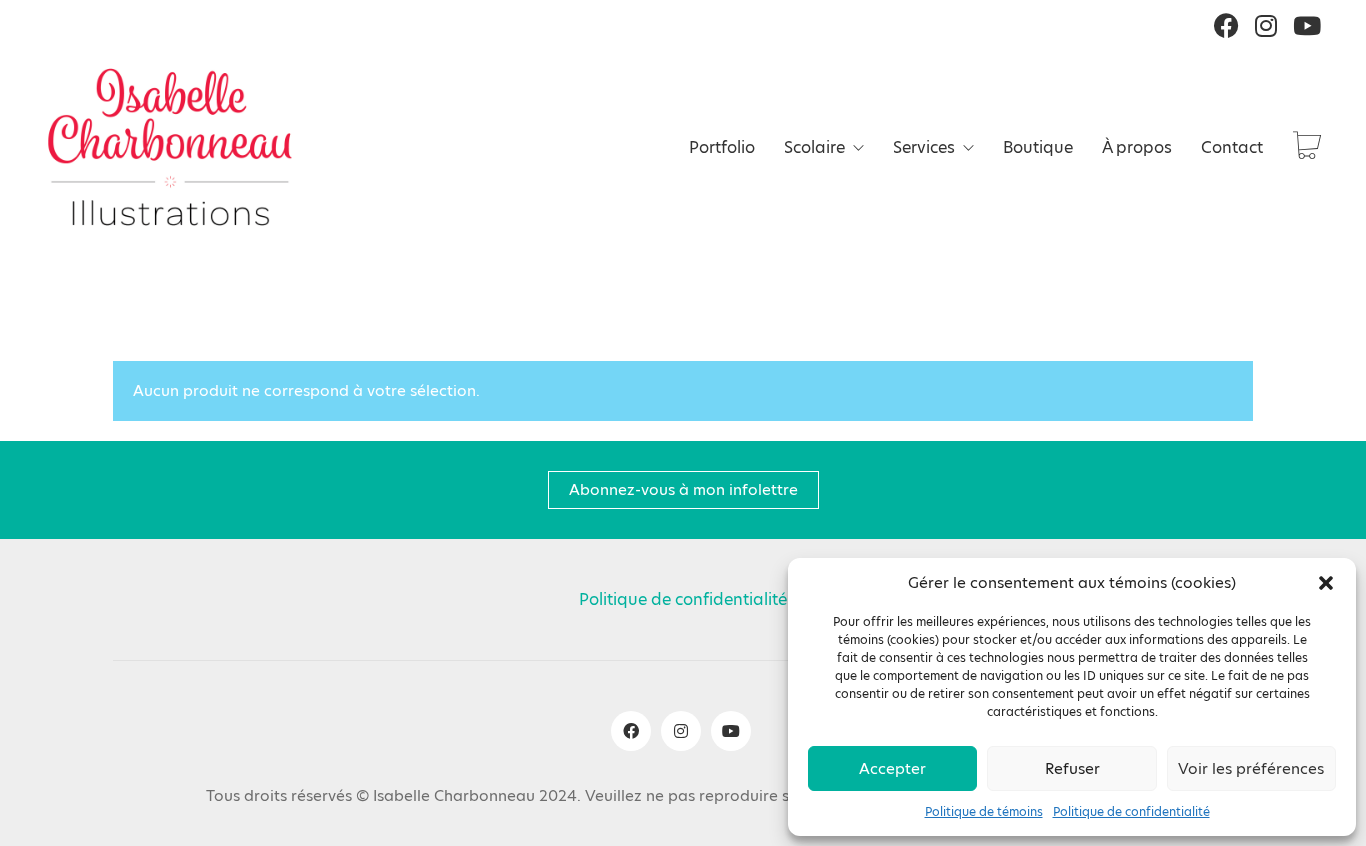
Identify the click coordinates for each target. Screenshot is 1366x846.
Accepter (892, 768)
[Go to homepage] (170, 147)
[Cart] (1307, 147)
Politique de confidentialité (1131, 812)
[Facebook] (631, 731)
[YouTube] (731, 731)
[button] (1326, 583)
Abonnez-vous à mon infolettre (683, 489)
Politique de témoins (984, 812)
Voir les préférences (1251, 768)
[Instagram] (681, 731)
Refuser (1072, 768)
